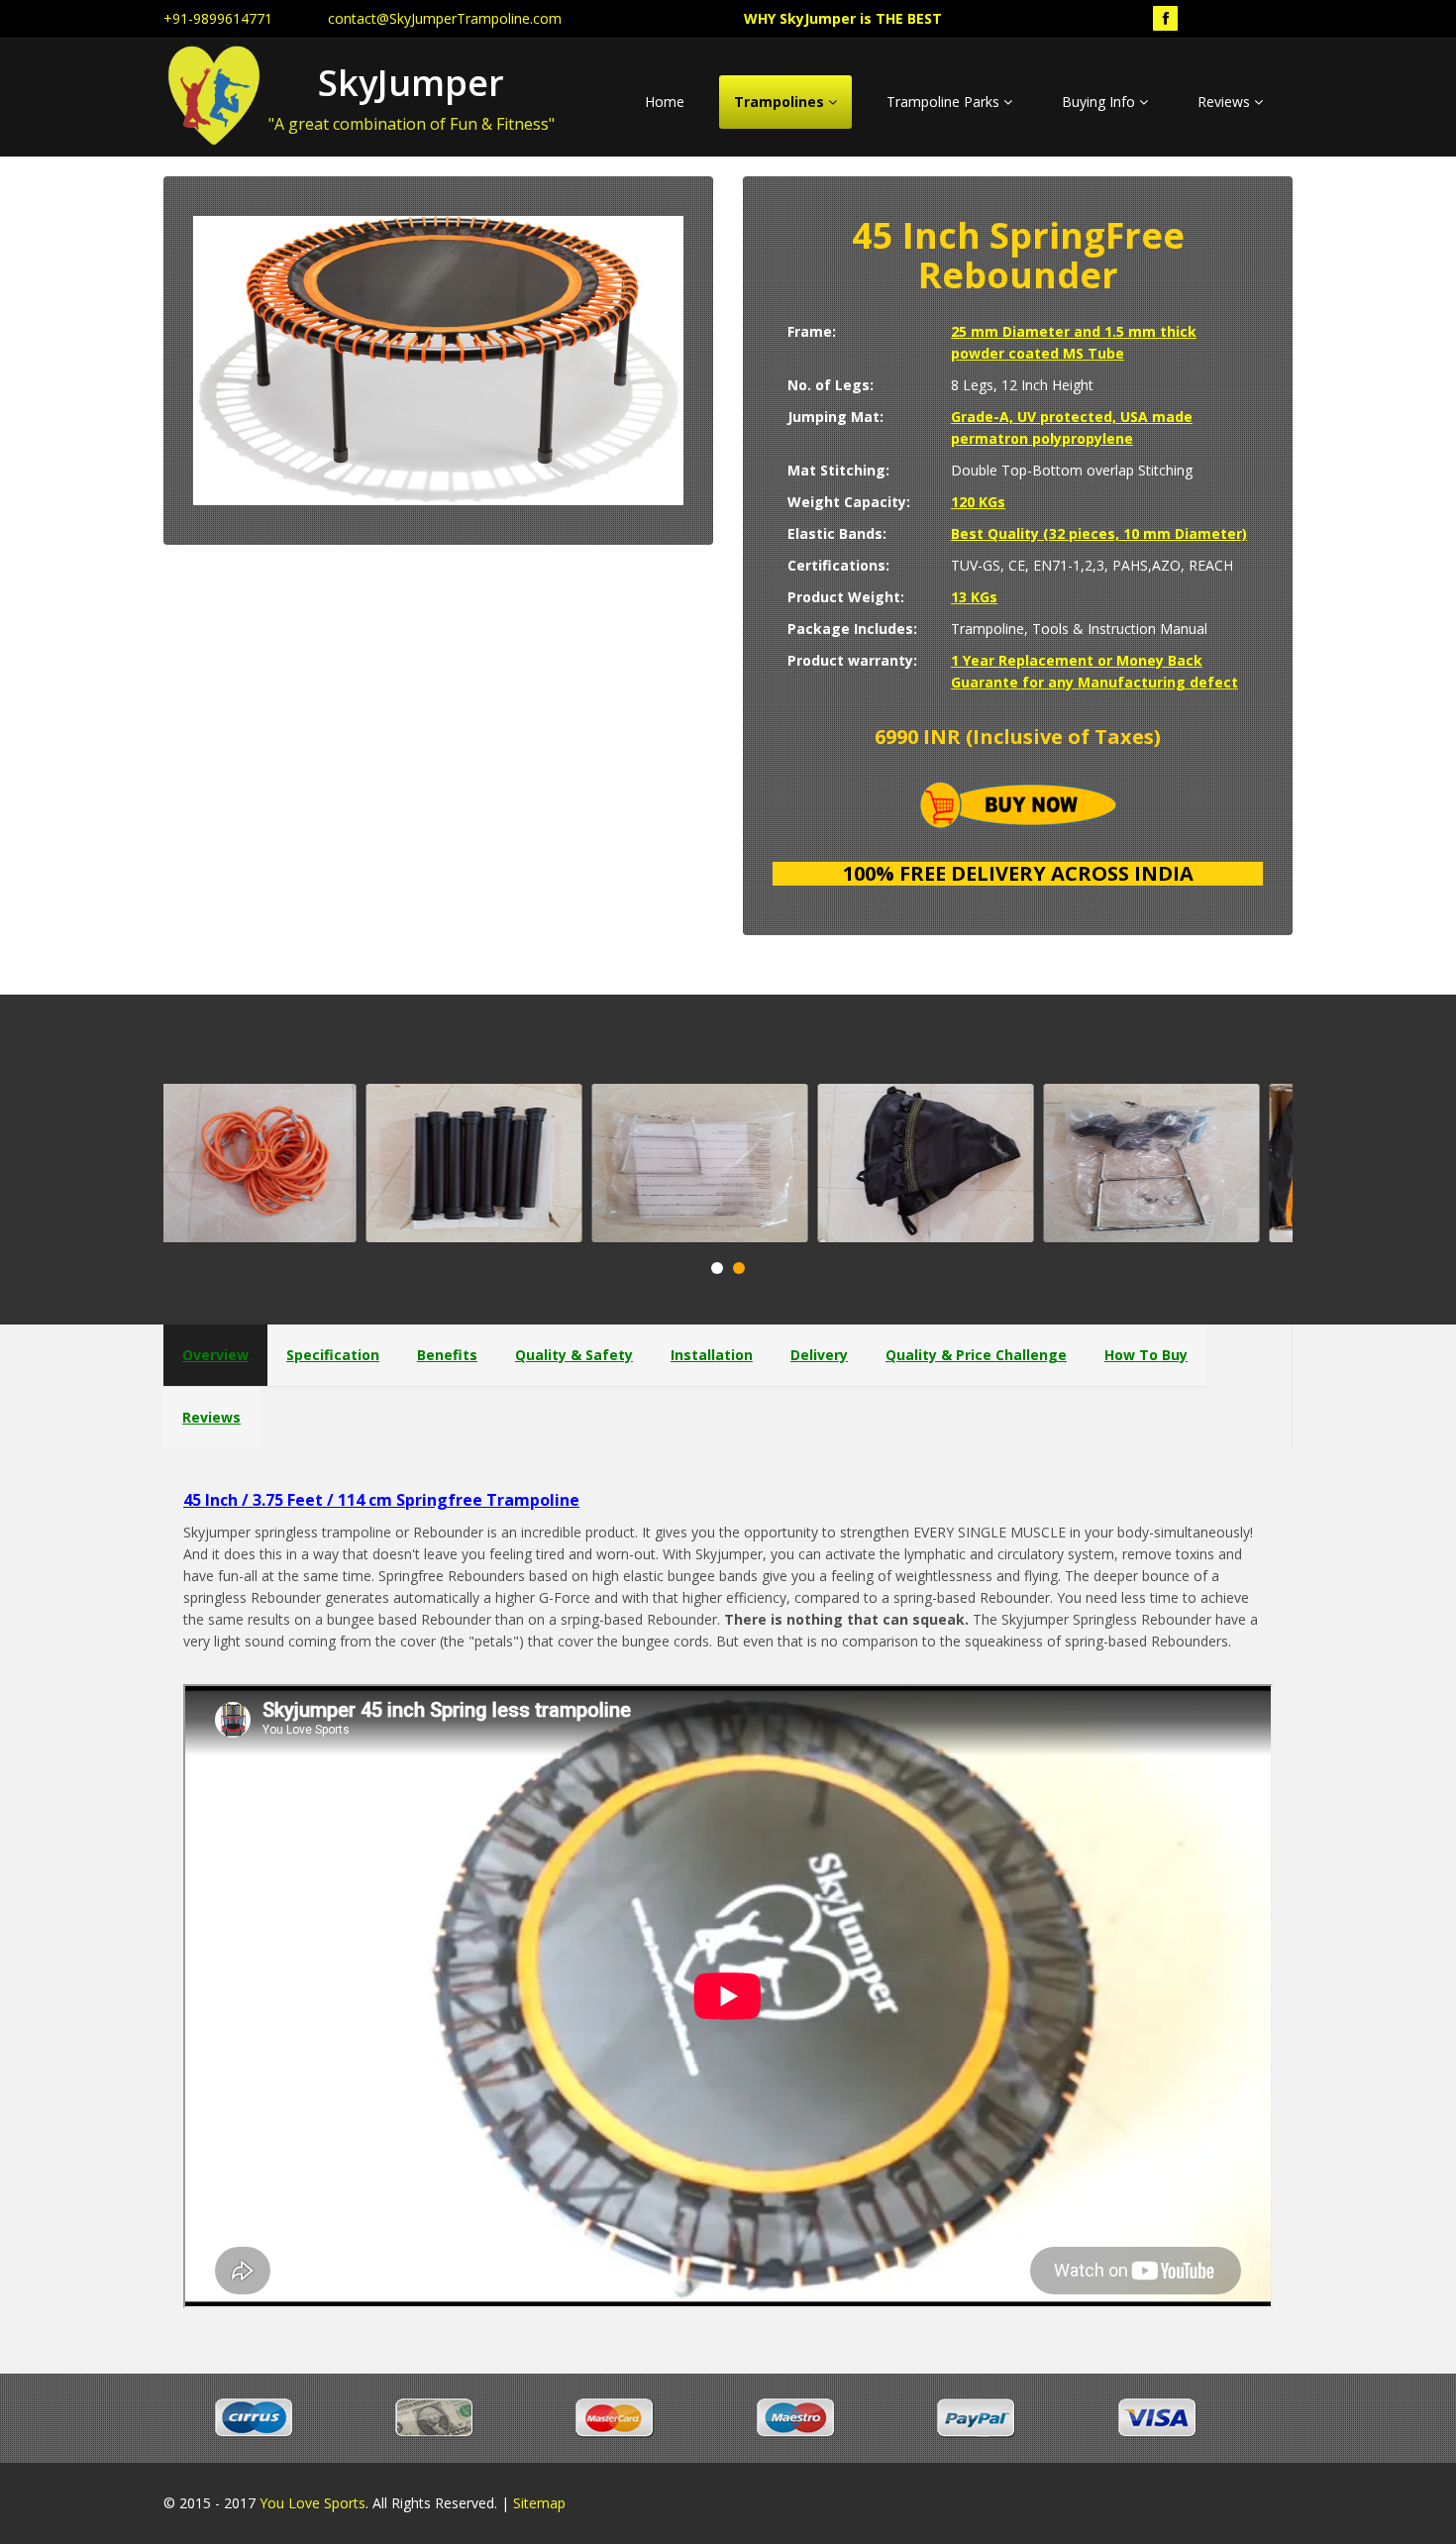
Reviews (1226, 102)
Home (665, 102)
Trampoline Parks (945, 102)
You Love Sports (312, 2503)
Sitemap (539, 2503)
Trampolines (781, 102)
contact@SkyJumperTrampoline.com (445, 18)
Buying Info (1100, 102)
